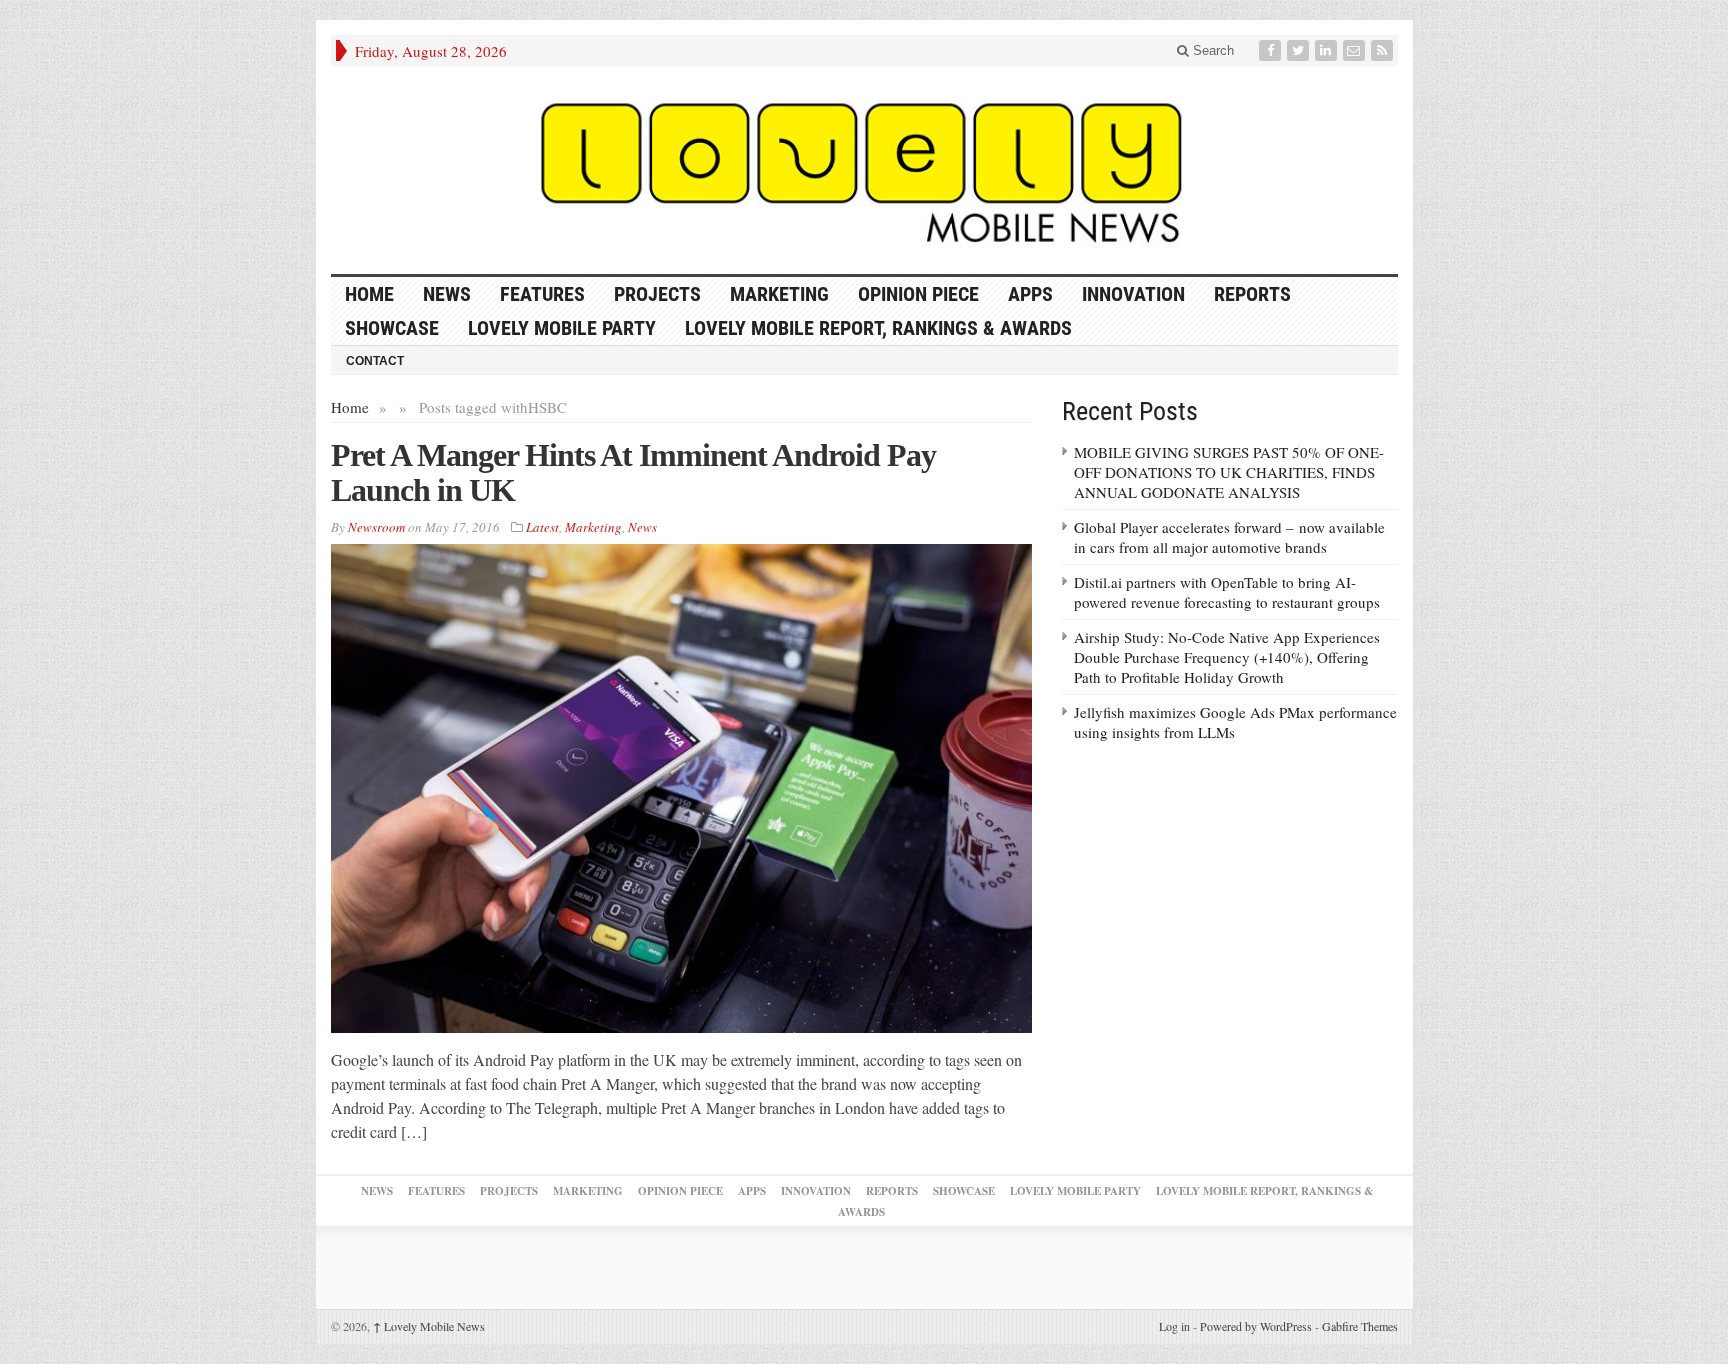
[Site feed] (1384, 50)
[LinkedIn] (1328, 50)
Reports (1252, 294)
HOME (369, 294)
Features (542, 294)
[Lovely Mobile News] (864, 170)
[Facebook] (1272, 50)
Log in (1174, 1326)
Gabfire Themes (1360, 1326)
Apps (1030, 294)
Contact (375, 361)
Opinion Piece (918, 294)
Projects (657, 294)
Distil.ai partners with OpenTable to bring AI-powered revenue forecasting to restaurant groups (1227, 592)
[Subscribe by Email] (1356, 50)
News (447, 294)
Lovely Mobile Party (562, 328)
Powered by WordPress (1256, 1326)
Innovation (1133, 294)
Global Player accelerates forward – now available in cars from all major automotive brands (1229, 537)
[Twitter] (1300, 50)
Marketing (779, 294)
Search (1211, 50)
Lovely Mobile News (429, 1326)
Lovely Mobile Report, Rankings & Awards (878, 328)
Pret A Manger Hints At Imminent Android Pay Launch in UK (633, 472)
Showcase (392, 328)
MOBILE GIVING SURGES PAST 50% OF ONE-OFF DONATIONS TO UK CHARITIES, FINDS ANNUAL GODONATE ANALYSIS (1229, 472)
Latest (542, 527)
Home (350, 407)
